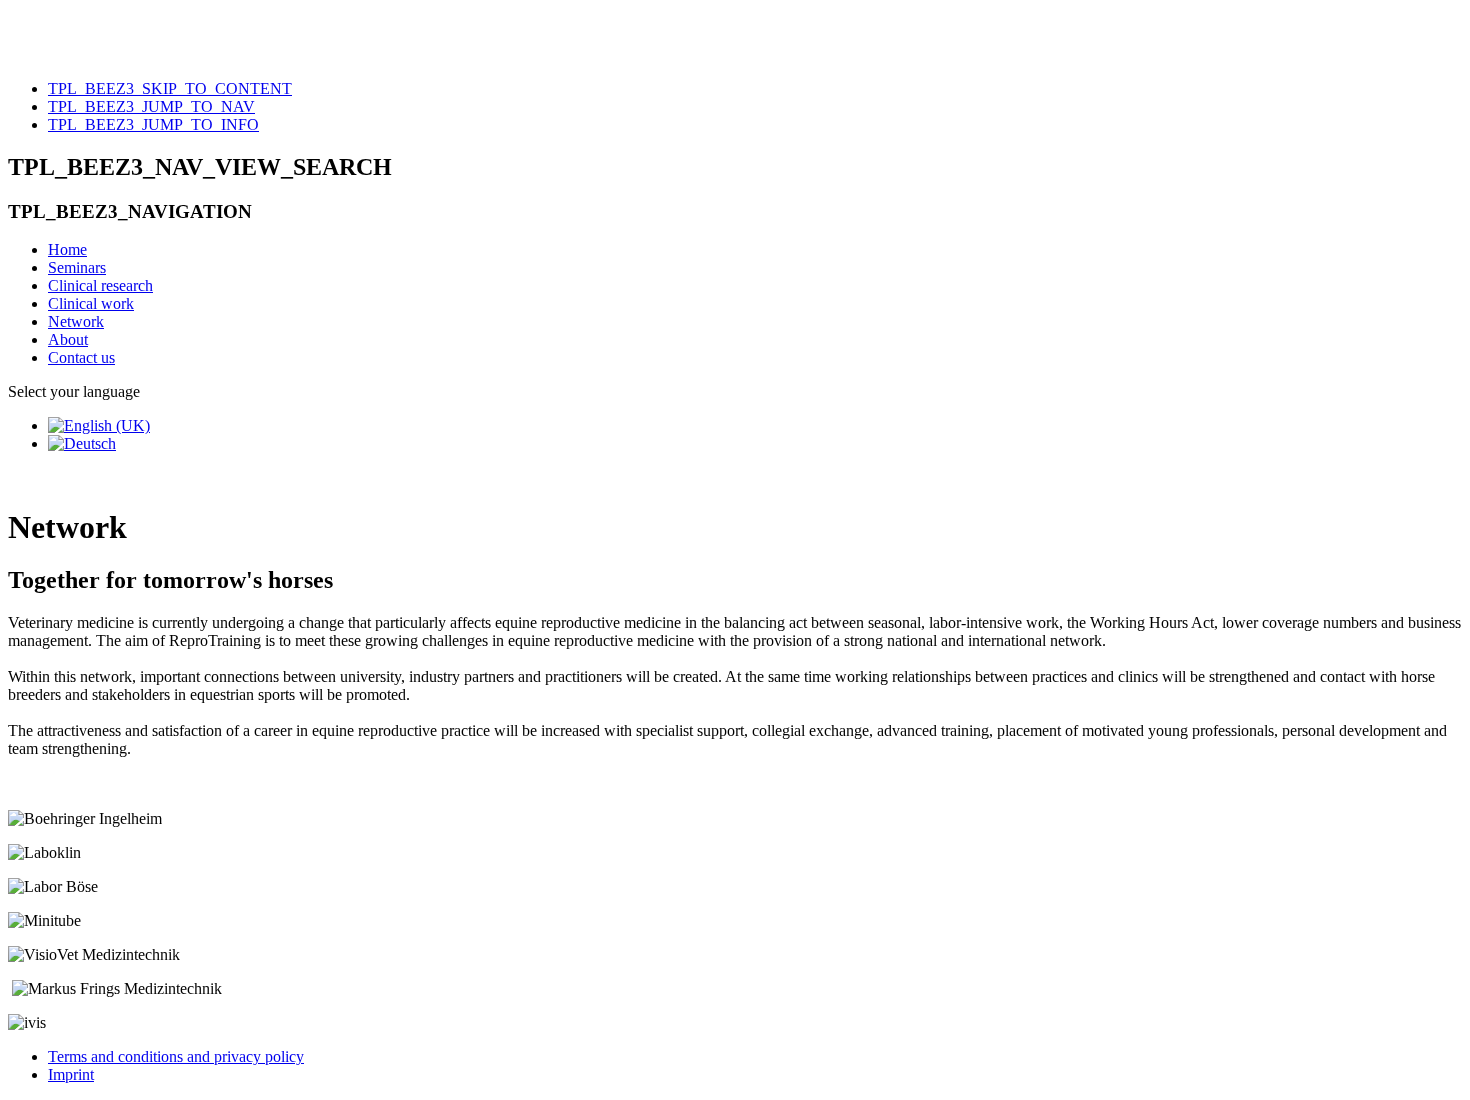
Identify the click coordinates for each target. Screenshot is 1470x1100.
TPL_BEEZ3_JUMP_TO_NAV (151, 106)
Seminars (77, 267)
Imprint (71, 1074)
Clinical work (91, 303)
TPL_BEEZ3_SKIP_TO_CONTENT (170, 88)
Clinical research (100, 285)
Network (76, 321)
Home (67, 249)
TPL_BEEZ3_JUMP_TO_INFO (153, 124)
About (68, 339)
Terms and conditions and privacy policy (176, 1056)
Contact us (81, 357)
